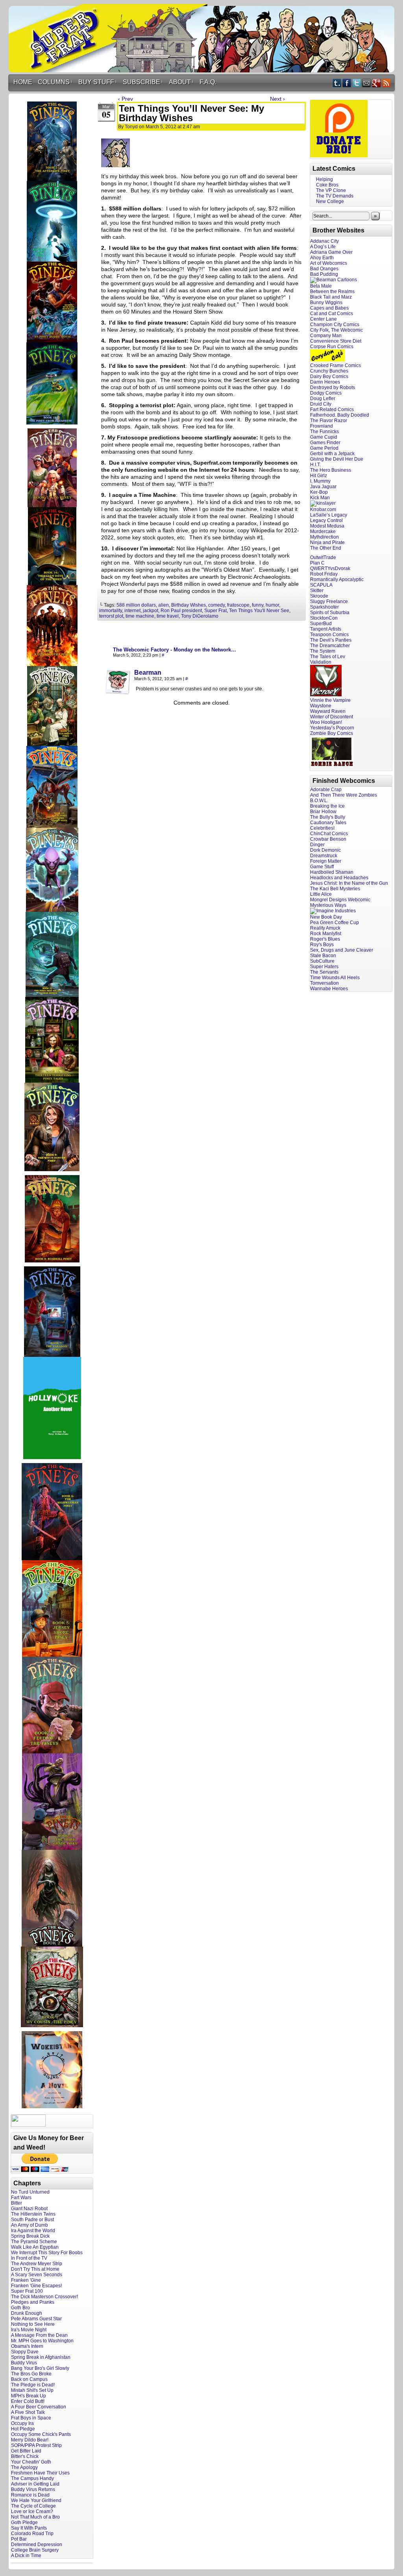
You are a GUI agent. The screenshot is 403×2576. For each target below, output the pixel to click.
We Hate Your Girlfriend (36, 2500)
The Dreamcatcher (330, 646)
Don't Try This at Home (35, 2269)
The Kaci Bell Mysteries (335, 889)
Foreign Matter (326, 861)
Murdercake (323, 531)
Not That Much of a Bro (35, 2517)
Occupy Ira (22, 2423)
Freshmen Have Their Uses (40, 2473)
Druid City (321, 404)
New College (330, 201)
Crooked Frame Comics (336, 365)
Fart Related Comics (332, 410)
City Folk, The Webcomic (336, 330)
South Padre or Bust (32, 2220)
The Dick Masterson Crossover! (44, 2297)
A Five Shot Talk (28, 2412)
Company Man (326, 336)
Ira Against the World (33, 2231)
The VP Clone (331, 190)
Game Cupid (324, 437)
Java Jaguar (323, 487)
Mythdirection (324, 537)
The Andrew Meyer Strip (37, 2264)
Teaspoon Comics (329, 635)
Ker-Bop (319, 492)
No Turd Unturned (30, 2192)
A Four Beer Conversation (39, 2407)
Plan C (317, 563)
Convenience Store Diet (336, 341)
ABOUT (181, 82)
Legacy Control (326, 520)
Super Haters (324, 967)
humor (272, 605)
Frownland (322, 426)
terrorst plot (111, 616)
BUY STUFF (98, 82)
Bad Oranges (324, 269)
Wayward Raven (328, 711)
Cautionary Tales (328, 823)
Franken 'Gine (26, 2280)
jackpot (151, 611)
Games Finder (325, 443)
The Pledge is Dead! (33, 2385)
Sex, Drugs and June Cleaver (342, 950)
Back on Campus (29, 2379)
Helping (324, 179)
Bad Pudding (324, 274)
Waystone (321, 706)
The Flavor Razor (329, 421)
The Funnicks (324, 432)
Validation (321, 662)
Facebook (347, 83)
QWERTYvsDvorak (330, 568)
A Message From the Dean (39, 2335)
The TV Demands (335, 196)
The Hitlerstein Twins (33, 2214)
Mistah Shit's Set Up (32, 2390)
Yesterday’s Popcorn (332, 728)
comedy (216, 605)
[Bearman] (118, 692)
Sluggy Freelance (329, 602)
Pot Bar (19, 2539)
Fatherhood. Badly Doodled (340, 415)
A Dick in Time (26, 2556)
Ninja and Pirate (327, 543)
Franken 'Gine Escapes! (36, 2286)
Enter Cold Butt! (28, 2401)
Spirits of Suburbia (330, 613)
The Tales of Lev (328, 657)
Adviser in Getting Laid (35, 2484)
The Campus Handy (32, 2478)
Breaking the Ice (327, 806)
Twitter (357, 83)
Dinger (317, 845)
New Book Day (326, 917)
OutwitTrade (323, 557)
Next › (277, 99)
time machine (140, 616)
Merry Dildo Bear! (30, 2440)
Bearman (148, 673)
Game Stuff (322, 867)
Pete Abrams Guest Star (36, 2319)
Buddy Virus (24, 2363)
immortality (111, 611)
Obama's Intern (27, 2346)
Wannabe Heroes (329, 989)
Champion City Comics (335, 325)
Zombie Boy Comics (332, 733)
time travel (168, 616)
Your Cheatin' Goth (31, 2462)
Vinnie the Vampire (330, 700)
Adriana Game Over (331, 252)
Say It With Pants (29, 2528)
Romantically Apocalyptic (337, 579)
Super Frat (215, 611)
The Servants (324, 972)
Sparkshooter (324, 607)
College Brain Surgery (35, 2550)
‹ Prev (126, 99)
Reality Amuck (325, 928)
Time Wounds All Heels (335, 978)
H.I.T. (315, 465)
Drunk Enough (27, 2313)
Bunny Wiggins (326, 303)
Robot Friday (324, 574)
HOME (23, 82)
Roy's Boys (322, 945)
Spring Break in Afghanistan (41, 2357)
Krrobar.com (323, 509)
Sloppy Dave (25, 2352)
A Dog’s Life (323, 247)
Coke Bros (327, 185)
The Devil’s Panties (331, 640)
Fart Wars (21, 2198)
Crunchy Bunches (329, 371)
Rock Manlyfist (326, 934)
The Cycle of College (33, 2506)
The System (323, 651)
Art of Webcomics (329, 263)
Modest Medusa (327, 526)
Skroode (319, 596)
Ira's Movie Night (29, 2330)
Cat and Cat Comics (332, 314)
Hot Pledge (23, 2429)
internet (132, 611)
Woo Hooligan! (326, 722)
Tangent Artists (326, 629)
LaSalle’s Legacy (329, 515)
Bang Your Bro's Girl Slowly (40, 2368)
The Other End (326, 548)
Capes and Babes (329, 308)
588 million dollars (136, 605)
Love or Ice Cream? (32, 2511)
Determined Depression (37, 2545)
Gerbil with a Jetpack (332, 454)
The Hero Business (331, 470)
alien (164, 605)
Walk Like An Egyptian (35, 2247)
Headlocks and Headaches (339, 878)
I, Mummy (320, 481)
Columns (55, 82)
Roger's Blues (325, 939)
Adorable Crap (326, 790)
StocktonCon (324, 618)
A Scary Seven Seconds (37, 2275)
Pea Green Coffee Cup (335, 923)
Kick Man (320, 498)
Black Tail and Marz (331, 297)
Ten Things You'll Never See (259, 611)
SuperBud (321, 624)
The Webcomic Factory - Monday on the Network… (175, 650)
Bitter (17, 2203)
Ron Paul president (181, 611)
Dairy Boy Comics (329, 376)
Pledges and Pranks (33, 2302)
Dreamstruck (324, 856)
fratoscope (238, 605)
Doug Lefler (323, 399)
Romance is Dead (30, 2495)
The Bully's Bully (328, 817)
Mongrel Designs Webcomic (340, 900)
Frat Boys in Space (31, 2418)
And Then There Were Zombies (344, 795)
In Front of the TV (29, 2258)
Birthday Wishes (189, 605)
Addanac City (324, 241)
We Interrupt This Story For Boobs (47, 2253)
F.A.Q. (208, 82)
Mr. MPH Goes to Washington (42, 2341)
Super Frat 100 (27, 2291)
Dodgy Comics (326, 393)
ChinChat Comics (329, 834)
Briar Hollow (323, 812)
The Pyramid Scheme (34, 2242)
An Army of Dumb (30, 2225)
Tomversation (324, 983)
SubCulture (322, 961)
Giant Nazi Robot (29, 2209)
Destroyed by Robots (333, 388)
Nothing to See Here (33, 2324)
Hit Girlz (319, 476)
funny (258, 605)
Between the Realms (332, 292)
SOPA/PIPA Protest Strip (36, 2445)
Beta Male (321, 286)
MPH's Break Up (29, 2396)
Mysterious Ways (328, 905)
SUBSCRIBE (143, 82)
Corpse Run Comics (332, 347)
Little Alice (321, 894)
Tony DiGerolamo (200, 616)
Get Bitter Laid (26, 2451)
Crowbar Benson (328, 839)
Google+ (376, 83)
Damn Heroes (325, 382)
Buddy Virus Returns (33, 2489)
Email (367, 83)
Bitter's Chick (25, 2456)
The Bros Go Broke (31, 2374)
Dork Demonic (325, 850)
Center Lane (324, 319)
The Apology (24, 2467)
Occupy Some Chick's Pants (41, 2434)
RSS (386, 83)
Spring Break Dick (30, 2236)
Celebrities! (322, 828)
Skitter (317, 590)
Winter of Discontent (332, 717)
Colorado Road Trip (32, 2534)
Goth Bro (20, 2308)
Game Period (324, 448)
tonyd (131, 127)
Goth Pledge (24, 2522)
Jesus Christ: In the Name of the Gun (349, 883)
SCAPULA (321, 585)
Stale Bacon (323, 956)
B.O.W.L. (319, 801)
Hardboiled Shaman (332, 872)
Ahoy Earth (322, 258)
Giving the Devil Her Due (337, 459)
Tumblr (337, 83)
